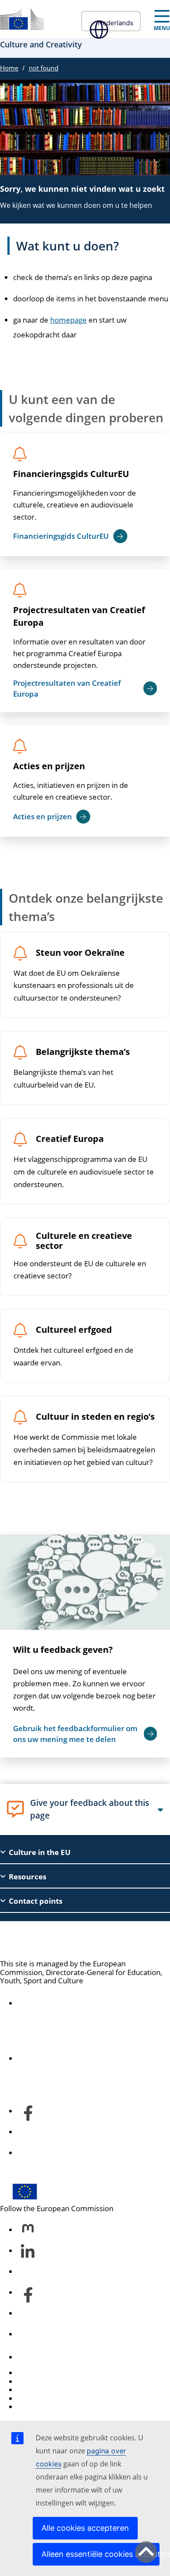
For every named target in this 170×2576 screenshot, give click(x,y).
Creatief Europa (70, 1139)
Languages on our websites (63, 2381)
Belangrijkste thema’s (83, 1052)
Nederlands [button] (116, 23)
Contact (31, 2357)
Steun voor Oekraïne (80, 953)
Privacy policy (40, 2398)
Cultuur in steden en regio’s (95, 1417)
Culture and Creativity (65, 1940)
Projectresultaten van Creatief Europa (79, 616)
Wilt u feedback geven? (63, 1650)
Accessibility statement (56, 2003)
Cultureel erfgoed (74, 1330)
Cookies (31, 2390)
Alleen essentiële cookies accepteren (100, 2554)
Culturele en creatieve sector (84, 1241)
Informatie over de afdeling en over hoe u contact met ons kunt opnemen (88, 2054)
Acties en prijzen (49, 766)
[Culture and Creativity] (22, 19)
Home (9, 68)
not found (44, 68)
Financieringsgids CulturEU (71, 474)
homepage (68, 320)
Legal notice (38, 2407)
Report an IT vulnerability (60, 2373)
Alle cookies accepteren (85, 2528)
